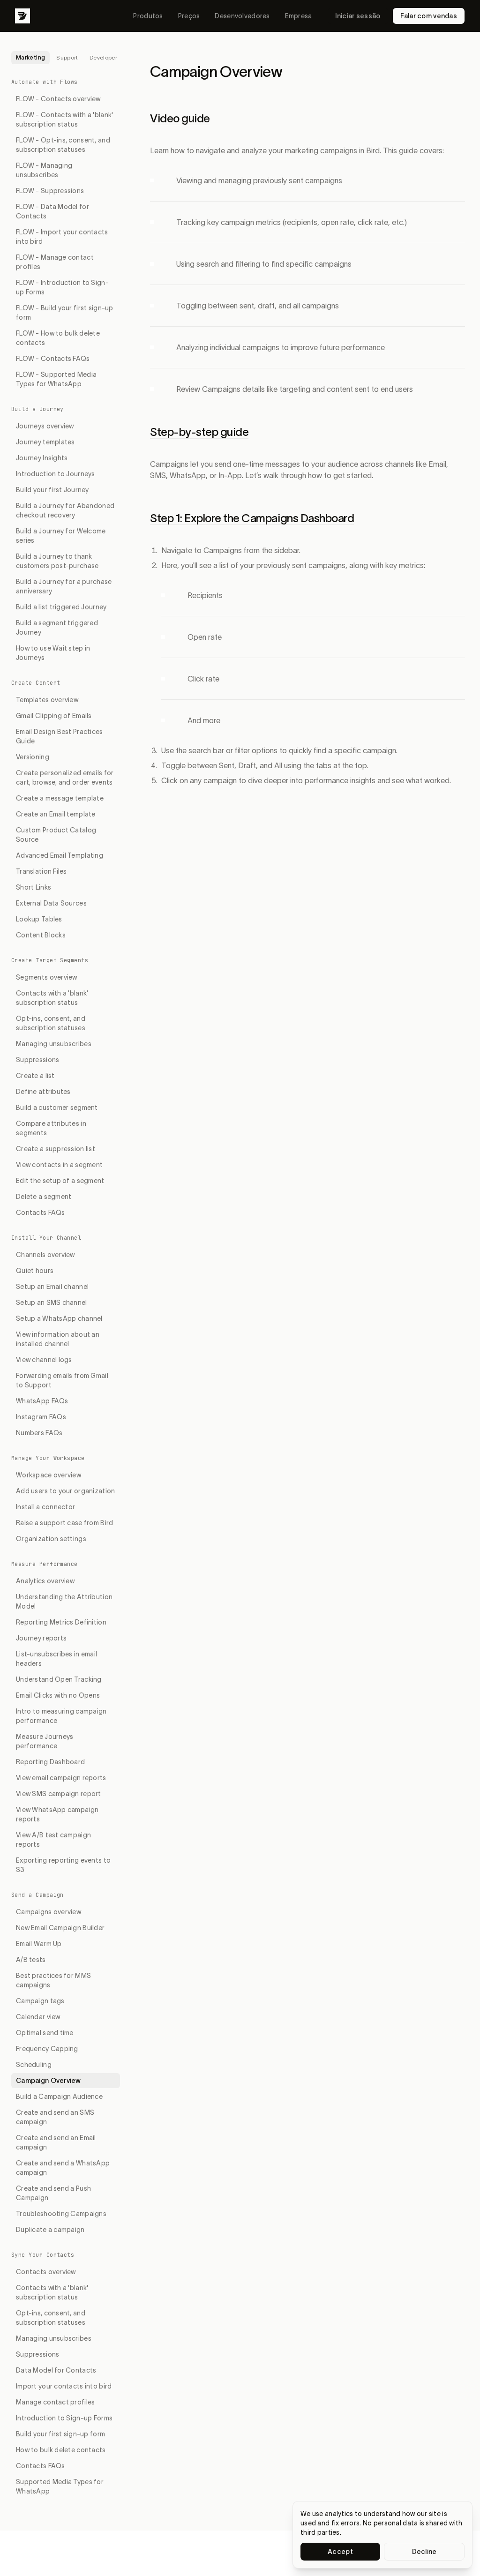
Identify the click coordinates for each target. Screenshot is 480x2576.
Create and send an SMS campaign (55, 2117)
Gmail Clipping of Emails (54, 716)
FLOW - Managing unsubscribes (44, 170)
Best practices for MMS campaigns (53, 1980)
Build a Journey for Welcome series (61, 536)
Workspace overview (49, 1475)
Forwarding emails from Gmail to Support (62, 1380)
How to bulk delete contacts (61, 2450)
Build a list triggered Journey (61, 607)
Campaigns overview (49, 1912)
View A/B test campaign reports (53, 1840)
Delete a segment (44, 1197)
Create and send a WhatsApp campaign (63, 2168)
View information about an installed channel (58, 1339)
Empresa (299, 16)
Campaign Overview (49, 2081)
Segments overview (47, 977)
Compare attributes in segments (51, 1128)
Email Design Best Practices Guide (60, 736)
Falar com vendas (429, 16)
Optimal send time (45, 2033)
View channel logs (44, 1360)
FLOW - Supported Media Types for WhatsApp (56, 379)
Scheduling (34, 2065)
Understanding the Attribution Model (64, 1602)
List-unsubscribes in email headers (56, 1659)
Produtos (148, 16)
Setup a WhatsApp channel (59, 1318)
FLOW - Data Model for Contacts (52, 211)
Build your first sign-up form (60, 2434)
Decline (424, 2552)
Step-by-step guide (199, 432)
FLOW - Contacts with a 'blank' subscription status (64, 120)
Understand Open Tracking (59, 1679)
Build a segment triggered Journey (57, 628)
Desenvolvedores (242, 16)
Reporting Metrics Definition (61, 1622)
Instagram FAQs (41, 1417)
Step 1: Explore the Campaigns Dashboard (252, 518)
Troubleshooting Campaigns (61, 2214)
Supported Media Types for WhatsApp (60, 2486)
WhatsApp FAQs (42, 1401)
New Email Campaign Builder (60, 1928)
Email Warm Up (39, 1944)
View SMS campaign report (59, 1794)
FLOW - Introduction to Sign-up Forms (62, 287)
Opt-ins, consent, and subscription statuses (51, 1023)
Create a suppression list (56, 1149)
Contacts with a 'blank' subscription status (52, 998)
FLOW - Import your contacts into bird (62, 237)
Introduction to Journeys (56, 474)
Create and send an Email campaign (56, 2142)
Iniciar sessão (358, 16)
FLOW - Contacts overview (58, 99)
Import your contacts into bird (64, 2386)
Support (67, 57)
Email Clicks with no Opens (58, 1695)
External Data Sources (51, 903)
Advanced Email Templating (60, 855)
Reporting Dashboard (50, 1762)
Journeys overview (45, 426)
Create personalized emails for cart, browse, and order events (65, 778)
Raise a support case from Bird (64, 1523)
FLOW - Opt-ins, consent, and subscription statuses (63, 145)
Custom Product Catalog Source (56, 835)
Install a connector (45, 1507)
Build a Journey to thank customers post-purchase (57, 561)
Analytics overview (45, 1581)
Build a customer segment (57, 1108)
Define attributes (43, 1092)
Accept (340, 2552)
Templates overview (47, 700)
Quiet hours (35, 1271)
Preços (189, 16)
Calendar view (38, 2017)
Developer (103, 57)
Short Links (34, 887)
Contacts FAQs (41, 1213)
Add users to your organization (65, 1491)
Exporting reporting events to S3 (63, 1865)
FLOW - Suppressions (50, 191)
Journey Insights (42, 458)
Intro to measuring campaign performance (61, 1716)
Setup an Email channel (52, 1287)
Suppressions (37, 1060)
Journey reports (41, 1638)
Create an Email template (56, 814)
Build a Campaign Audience (59, 2097)
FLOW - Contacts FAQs (53, 359)
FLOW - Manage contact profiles (55, 262)
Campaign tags (40, 2001)
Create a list (35, 1076)
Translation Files (41, 871)
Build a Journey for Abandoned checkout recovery (65, 510)
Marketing (30, 57)
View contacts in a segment (59, 1165)
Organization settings (51, 1539)
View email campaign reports (61, 1778)
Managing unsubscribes (54, 1044)
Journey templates (45, 442)
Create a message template (60, 798)
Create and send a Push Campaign (53, 2193)
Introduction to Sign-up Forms (64, 2418)
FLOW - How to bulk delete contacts (58, 338)
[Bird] (22, 16)
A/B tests (31, 1960)
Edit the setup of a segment (60, 1181)
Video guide (180, 118)
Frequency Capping (47, 2049)
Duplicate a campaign (50, 2230)
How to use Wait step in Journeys (53, 653)
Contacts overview (46, 2272)
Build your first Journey (52, 490)
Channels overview (45, 1255)
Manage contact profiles (55, 2402)
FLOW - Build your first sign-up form (65, 313)
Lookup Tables (39, 919)
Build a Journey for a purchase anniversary (64, 586)
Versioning (33, 757)
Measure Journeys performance (45, 1741)
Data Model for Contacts (56, 2370)
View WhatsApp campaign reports (57, 1814)
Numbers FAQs (39, 1433)
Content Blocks (41, 935)
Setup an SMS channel (52, 1303)
